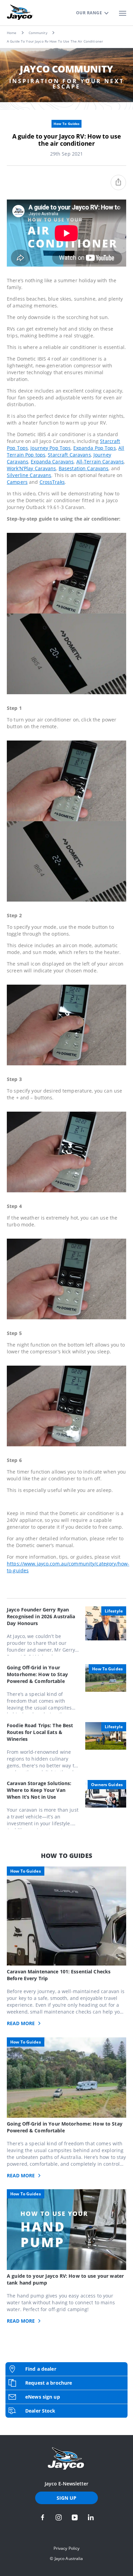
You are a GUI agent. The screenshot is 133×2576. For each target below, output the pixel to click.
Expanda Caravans (52, 462)
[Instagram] (59, 2517)
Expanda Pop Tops (95, 448)
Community (38, 33)
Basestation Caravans (84, 468)
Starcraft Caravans (69, 455)
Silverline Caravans (29, 475)
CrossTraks (52, 482)
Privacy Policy (67, 2548)
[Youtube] (75, 2517)
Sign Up (67, 2498)
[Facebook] (43, 2517)
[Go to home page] (66, 2459)
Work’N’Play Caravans (32, 468)
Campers (17, 482)
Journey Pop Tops (50, 448)
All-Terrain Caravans (100, 462)
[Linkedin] (91, 2517)
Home (12, 33)
